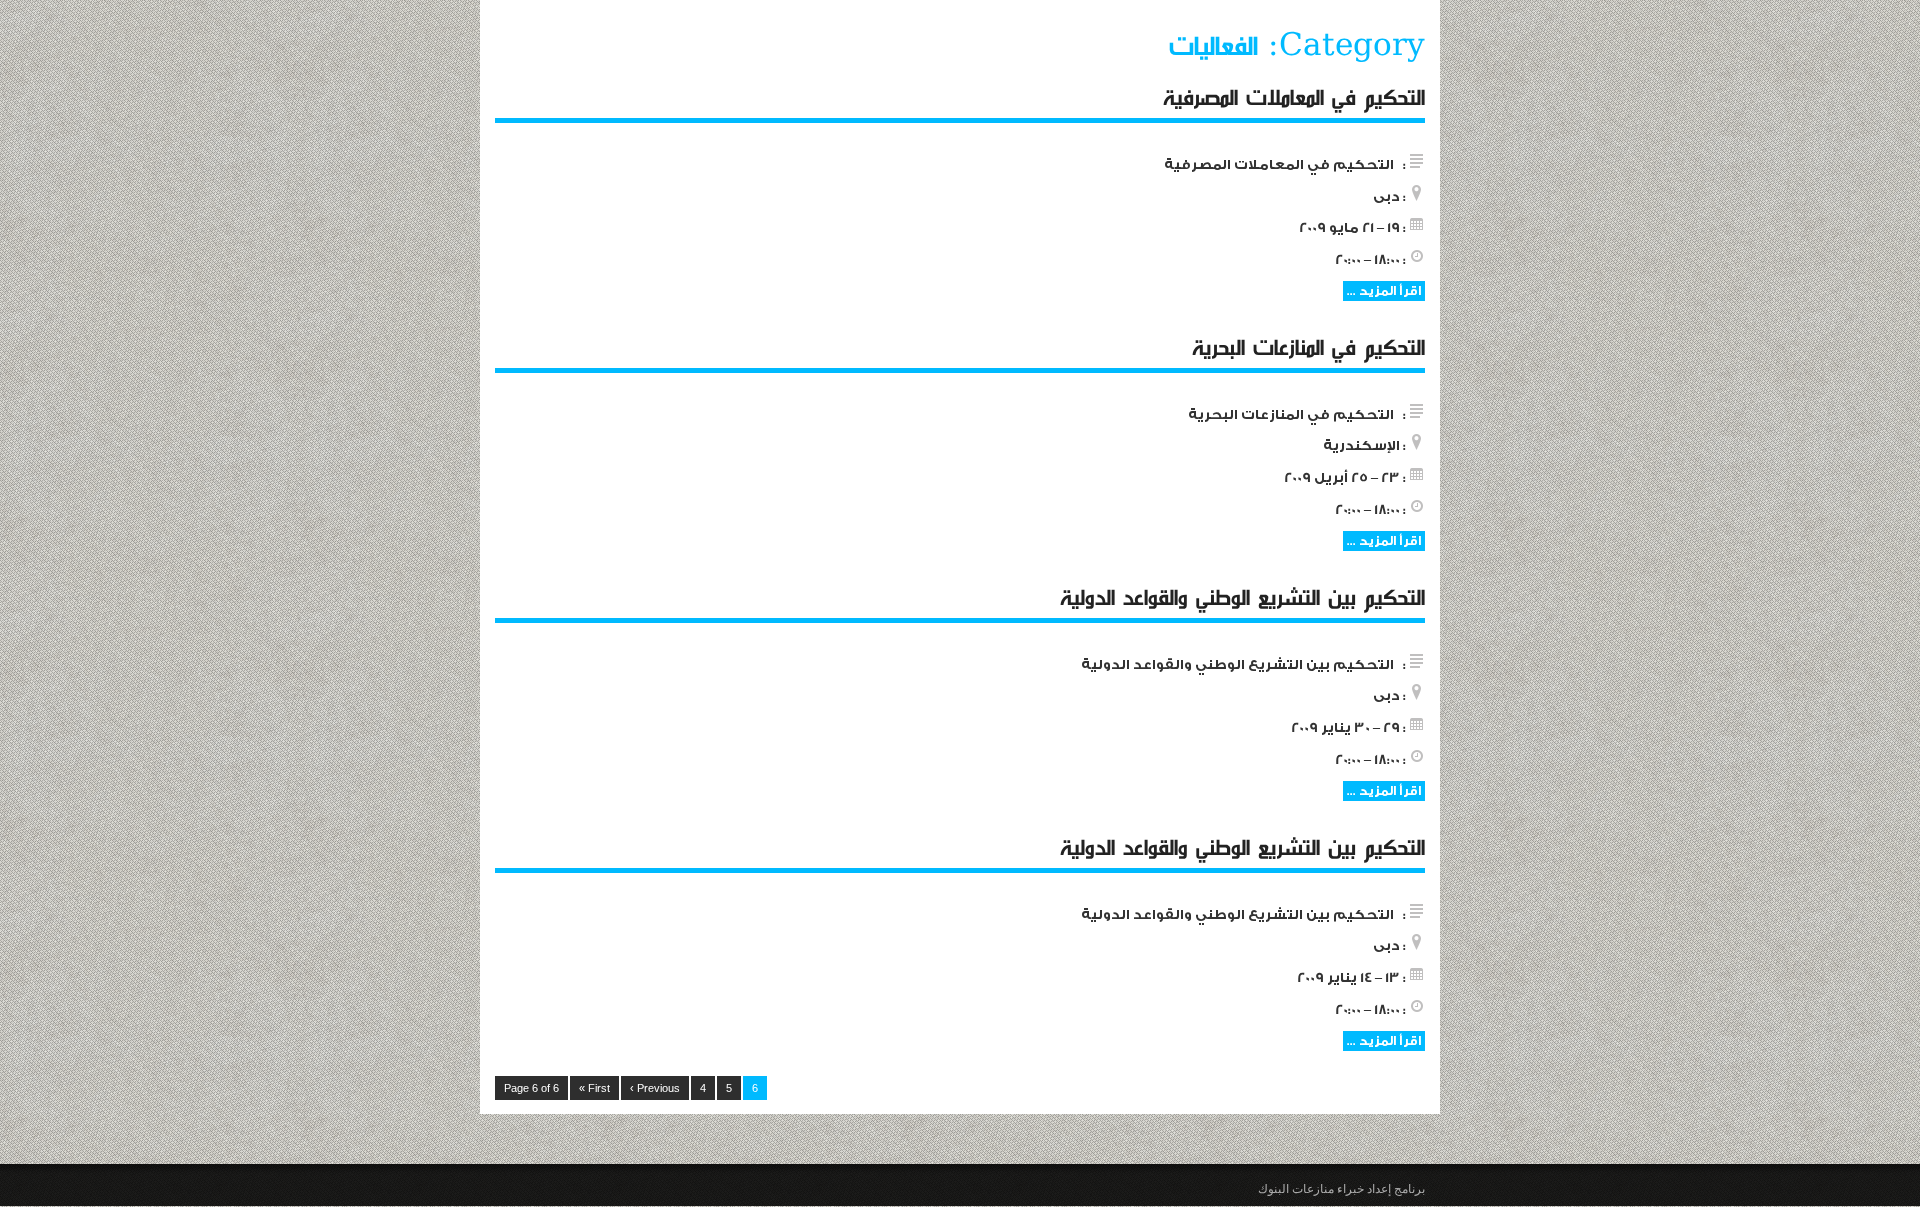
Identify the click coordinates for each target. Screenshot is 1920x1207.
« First (594, 1088)
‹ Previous (655, 1088)
